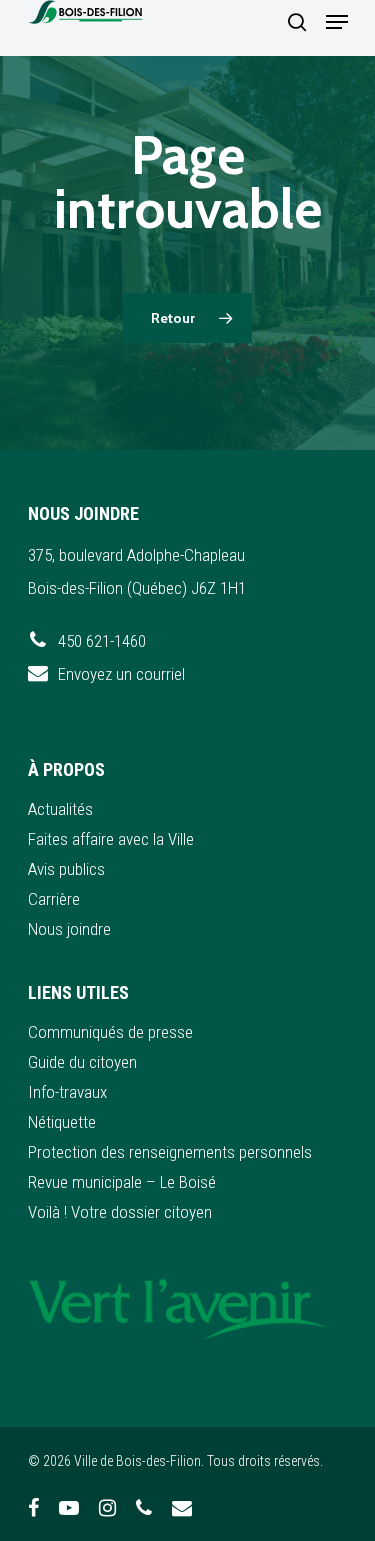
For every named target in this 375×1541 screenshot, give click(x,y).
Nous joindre (69, 929)
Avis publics (66, 869)
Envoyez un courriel (121, 674)
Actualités (60, 809)
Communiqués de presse (110, 1032)
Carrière (54, 899)
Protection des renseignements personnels (170, 1152)
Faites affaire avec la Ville (111, 839)
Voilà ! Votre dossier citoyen (120, 1212)
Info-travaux (67, 1092)
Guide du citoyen (82, 1062)
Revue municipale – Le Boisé (122, 1182)
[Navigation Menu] (337, 22)
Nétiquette (62, 1122)
